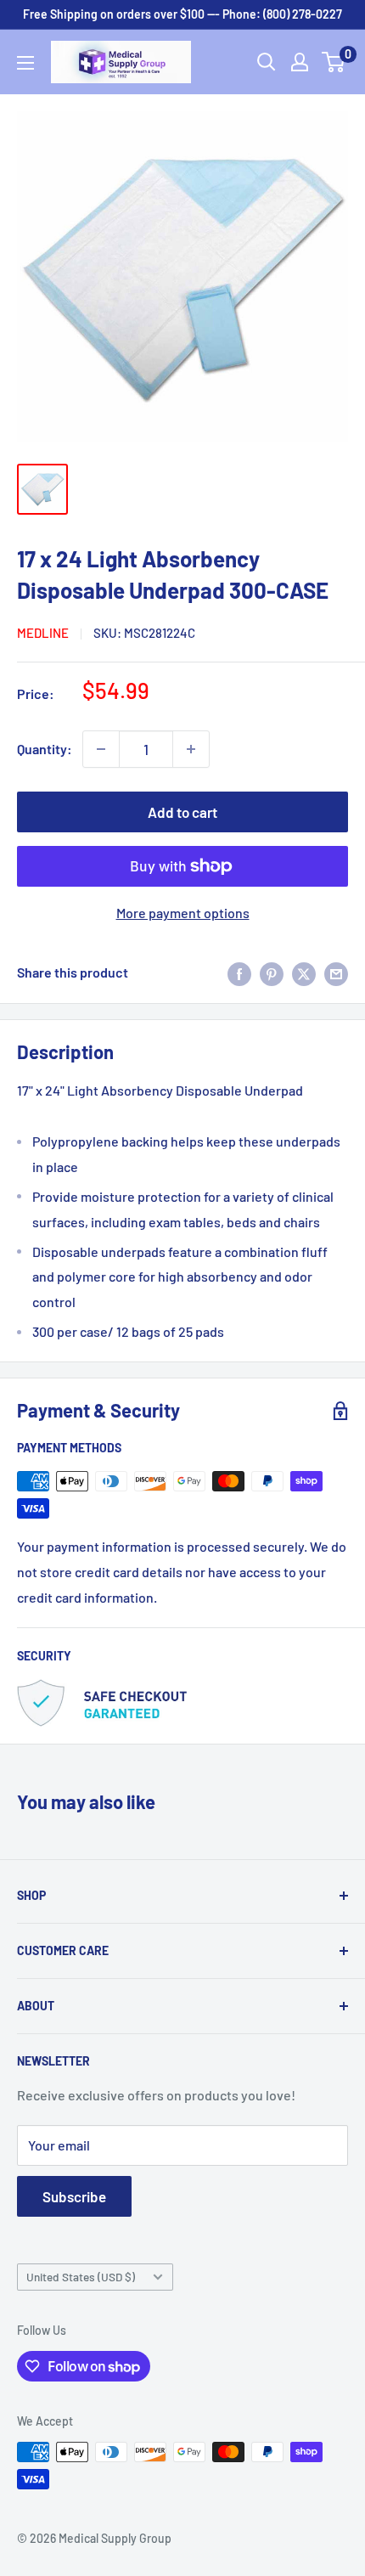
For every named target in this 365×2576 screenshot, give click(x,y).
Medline (43, 633)
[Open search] (267, 62)
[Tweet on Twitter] (304, 973)
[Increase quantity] (191, 749)
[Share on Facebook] (239, 973)
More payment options (183, 913)
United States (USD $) (81, 2277)
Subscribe (74, 2196)
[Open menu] (25, 63)
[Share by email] (336, 973)
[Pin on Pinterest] (272, 973)
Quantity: (45, 749)
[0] (334, 62)
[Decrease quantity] (101, 749)
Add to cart (182, 812)
